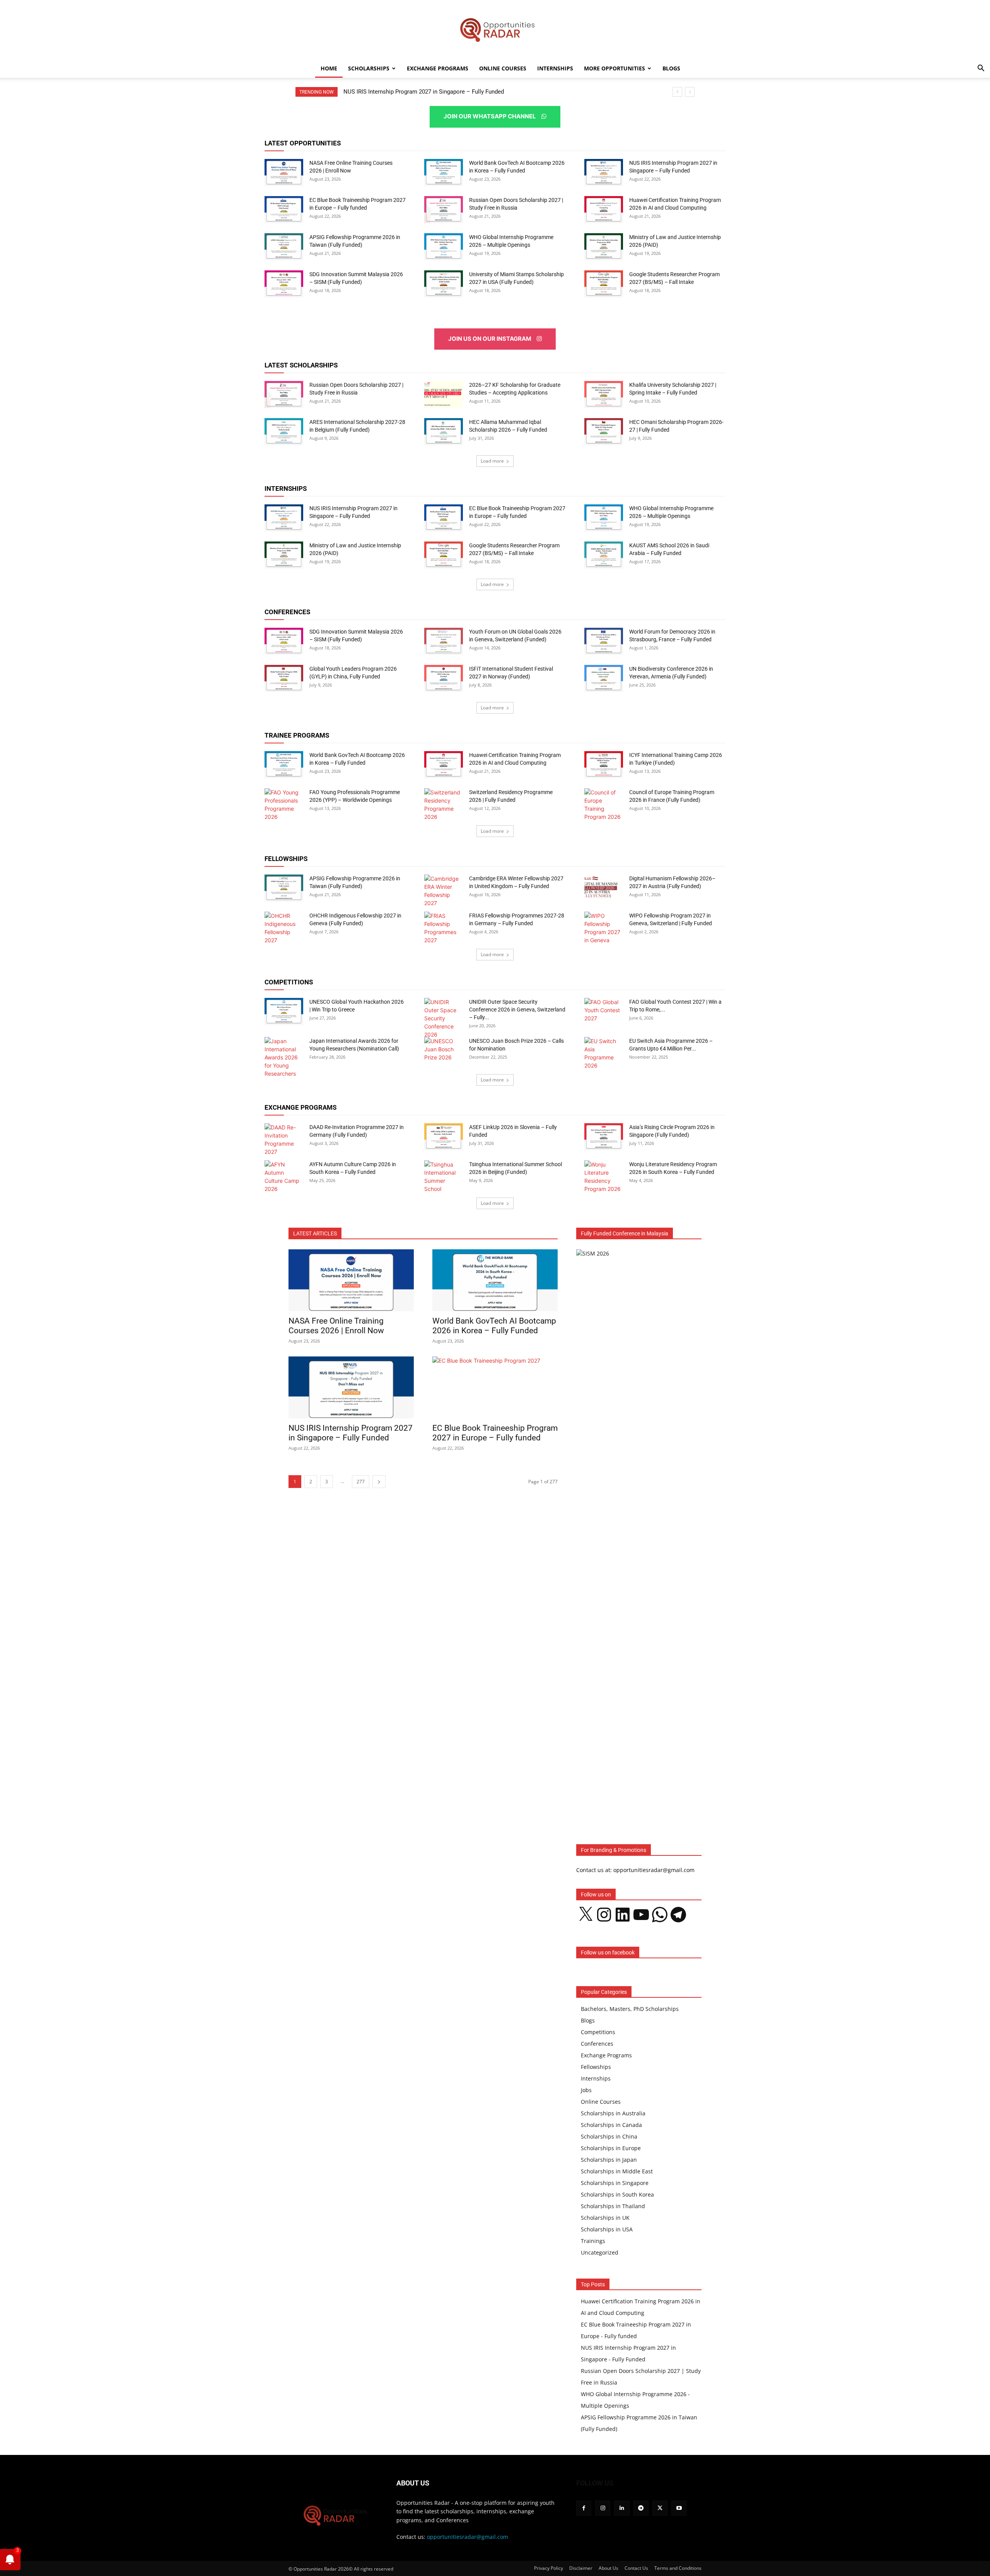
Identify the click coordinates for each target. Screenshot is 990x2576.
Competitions (598, 2032)
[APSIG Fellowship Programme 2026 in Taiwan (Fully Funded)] (284, 247)
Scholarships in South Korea (617, 2194)
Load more (492, 461)
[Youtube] (679, 2508)
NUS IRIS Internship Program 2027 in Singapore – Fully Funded (351, 1433)
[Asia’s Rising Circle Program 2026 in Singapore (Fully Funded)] (604, 1137)
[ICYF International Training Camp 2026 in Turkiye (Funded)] (604, 765)
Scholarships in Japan (609, 2160)
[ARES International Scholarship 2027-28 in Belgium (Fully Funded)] (284, 432)
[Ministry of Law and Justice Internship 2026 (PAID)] (604, 247)
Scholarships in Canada (611, 2125)
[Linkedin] (622, 2508)
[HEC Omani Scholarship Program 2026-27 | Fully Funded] (604, 432)
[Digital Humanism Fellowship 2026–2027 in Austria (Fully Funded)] (604, 888)
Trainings (593, 2241)
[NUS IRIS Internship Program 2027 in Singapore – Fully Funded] (604, 173)
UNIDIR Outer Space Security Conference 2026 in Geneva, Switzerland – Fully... (517, 1010)
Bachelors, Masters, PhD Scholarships (630, 2009)
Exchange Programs (438, 68)
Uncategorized (600, 2252)
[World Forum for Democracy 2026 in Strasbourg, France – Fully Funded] (604, 641)
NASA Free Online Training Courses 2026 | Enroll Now (336, 1326)
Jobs (586, 2090)
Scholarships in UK (605, 2218)
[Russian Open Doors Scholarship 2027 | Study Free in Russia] (444, 210)
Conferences (597, 2044)
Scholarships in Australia (613, 2113)
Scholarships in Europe (611, 2148)
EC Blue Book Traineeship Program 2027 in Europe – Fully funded (427, 92)
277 (361, 1482)
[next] (690, 92)
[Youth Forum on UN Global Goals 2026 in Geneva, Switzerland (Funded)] (444, 641)
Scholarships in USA (607, 2229)
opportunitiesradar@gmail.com (468, 2537)
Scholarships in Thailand (613, 2206)
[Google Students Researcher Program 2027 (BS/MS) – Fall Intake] (604, 284)
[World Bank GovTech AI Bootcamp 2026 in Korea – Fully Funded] (444, 173)
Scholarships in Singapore (615, 2183)
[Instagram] (603, 2508)
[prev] (677, 92)
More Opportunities (614, 68)
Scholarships (369, 68)
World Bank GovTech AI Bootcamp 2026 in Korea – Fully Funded (494, 1326)
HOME (329, 68)
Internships (555, 68)
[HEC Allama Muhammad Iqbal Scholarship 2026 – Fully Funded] (444, 432)
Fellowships (596, 2067)
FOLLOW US (595, 2483)
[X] (660, 2508)
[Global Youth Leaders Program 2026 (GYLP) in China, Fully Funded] (284, 678)
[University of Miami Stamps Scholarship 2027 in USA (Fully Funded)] (444, 284)
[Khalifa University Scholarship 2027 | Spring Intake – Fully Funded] (604, 395)
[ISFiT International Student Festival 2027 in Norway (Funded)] (444, 678)
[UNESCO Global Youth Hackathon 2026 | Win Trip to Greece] (284, 1011)
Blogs (671, 68)
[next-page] (379, 1482)
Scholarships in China (609, 2136)
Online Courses (503, 68)
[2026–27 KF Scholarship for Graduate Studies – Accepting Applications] (444, 395)
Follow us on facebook (608, 1952)
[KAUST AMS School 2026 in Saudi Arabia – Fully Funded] (604, 555)
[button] (981, 69)
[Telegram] (641, 2508)
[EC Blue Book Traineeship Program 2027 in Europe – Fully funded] (284, 210)
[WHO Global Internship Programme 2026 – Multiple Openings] (444, 247)
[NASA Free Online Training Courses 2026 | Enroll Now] (284, 173)
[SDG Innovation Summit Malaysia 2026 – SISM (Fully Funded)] (284, 284)
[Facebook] (584, 2508)
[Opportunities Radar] (495, 30)
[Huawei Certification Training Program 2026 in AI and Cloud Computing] (604, 210)
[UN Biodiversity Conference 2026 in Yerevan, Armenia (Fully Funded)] (604, 678)
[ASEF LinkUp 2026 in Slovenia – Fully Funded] (444, 1137)
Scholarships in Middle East (617, 2171)
